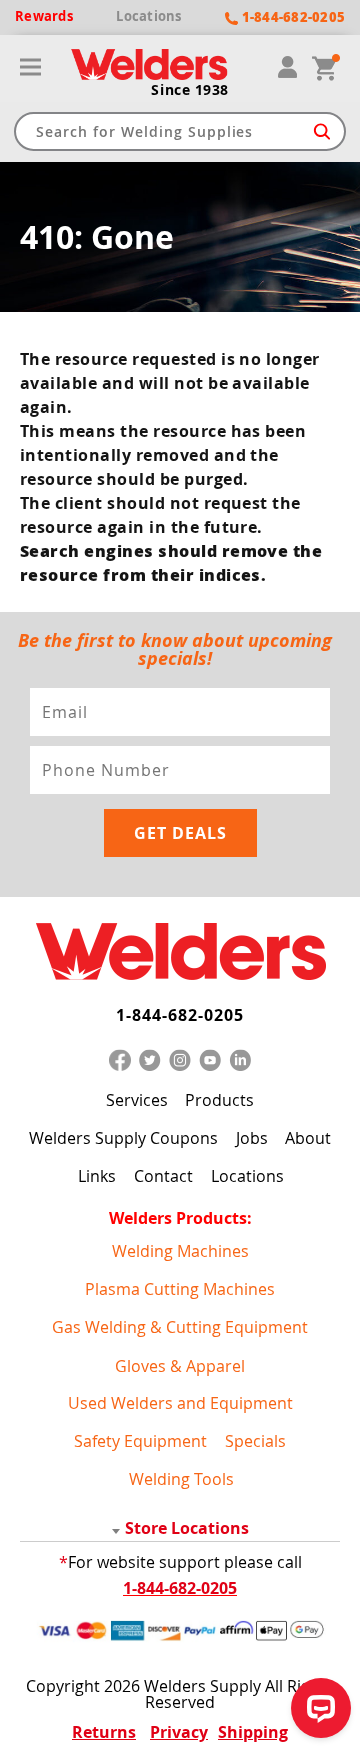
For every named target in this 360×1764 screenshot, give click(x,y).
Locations (247, 1176)
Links (97, 1176)
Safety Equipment (140, 1440)
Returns (104, 1732)
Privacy (179, 1732)
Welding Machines (180, 1250)
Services (137, 1099)
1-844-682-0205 (179, 1015)
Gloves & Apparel (180, 1366)
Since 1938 (190, 90)
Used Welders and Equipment (180, 1403)
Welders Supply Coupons (123, 1138)
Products (219, 1099)
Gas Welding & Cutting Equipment (180, 1327)
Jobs (252, 1138)
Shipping (253, 1732)
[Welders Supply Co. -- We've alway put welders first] (180, 952)
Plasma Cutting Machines (180, 1289)
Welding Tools (181, 1479)
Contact (163, 1176)
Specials (255, 1440)
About (308, 1138)
